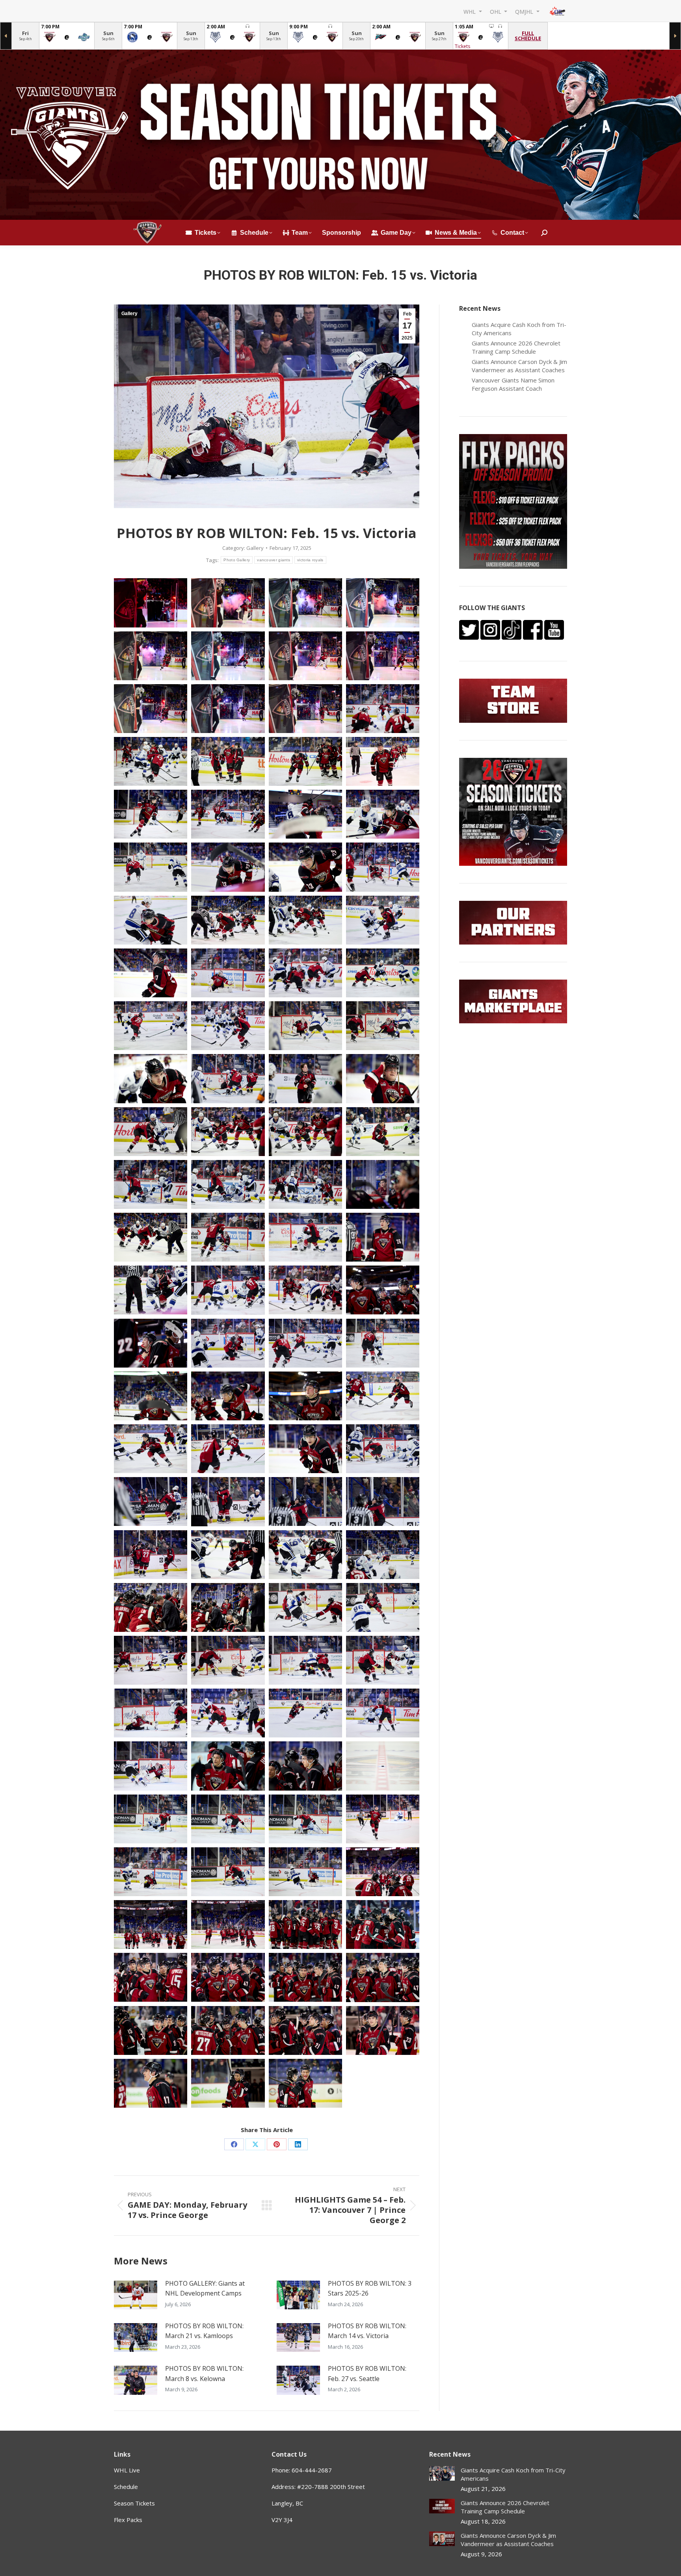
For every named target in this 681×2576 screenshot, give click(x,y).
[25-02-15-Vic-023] (305, 867)
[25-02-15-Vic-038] (228, 1078)
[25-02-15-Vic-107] (383, 1977)
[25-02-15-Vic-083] (383, 1660)
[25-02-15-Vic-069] (151, 1501)
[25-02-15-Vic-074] (305, 1555)
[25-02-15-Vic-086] (305, 1713)
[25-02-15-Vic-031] (305, 973)
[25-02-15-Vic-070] (228, 1501)
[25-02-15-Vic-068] (383, 1449)
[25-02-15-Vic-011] (305, 709)
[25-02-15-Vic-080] (151, 1660)
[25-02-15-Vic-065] (151, 1449)
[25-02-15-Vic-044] (383, 1132)
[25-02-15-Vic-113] (228, 2083)
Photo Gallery (237, 560)
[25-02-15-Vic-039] (305, 1078)
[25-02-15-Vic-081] (228, 1660)
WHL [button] (470, 11)
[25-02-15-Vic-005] (151, 656)
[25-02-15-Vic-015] (305, 761)
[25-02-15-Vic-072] (151, 1555)
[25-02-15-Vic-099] (383, 1872)
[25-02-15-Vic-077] (228, 1607)
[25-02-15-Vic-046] (228, 1184)
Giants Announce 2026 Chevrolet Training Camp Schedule (516, 347)
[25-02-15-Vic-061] (151, 1396)
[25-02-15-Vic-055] (305, 1290)
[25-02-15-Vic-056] (383, 1290)
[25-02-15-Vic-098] (305, 1872)
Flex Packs (128, 2520)
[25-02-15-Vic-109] (228, 2030)
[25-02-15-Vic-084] (151, 1713)
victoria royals (310, 560)
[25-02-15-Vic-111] (383, 2030)
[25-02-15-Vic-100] (151, 1925)
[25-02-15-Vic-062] (228, 1396)
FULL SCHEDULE (528, 36)
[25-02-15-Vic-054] (228, 1290)
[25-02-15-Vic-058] (228, 1343)
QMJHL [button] (525, 11)
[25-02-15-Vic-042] (228, 1132)
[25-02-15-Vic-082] (305, 1660)
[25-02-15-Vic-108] (151, 2030)
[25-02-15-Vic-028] (383, 920)
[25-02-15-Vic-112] (151, 2083)
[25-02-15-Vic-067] (305, 1449)
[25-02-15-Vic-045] (151, 1184)
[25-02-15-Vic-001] (151, 603)
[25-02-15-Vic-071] (305, 1501)
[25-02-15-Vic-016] (383, 761)
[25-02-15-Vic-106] (305, 1977)
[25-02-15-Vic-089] (228, 1766)
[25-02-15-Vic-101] (228, 1925)
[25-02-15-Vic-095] (383, 1819)
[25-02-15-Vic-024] (383, 867)
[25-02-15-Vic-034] (228, 1026)
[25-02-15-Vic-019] (305, 814)
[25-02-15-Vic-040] (383, 1078)
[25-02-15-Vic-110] (305, 2030)
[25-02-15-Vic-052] (383, 1237)
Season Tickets (134, 2503)
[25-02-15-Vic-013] (151, 761)
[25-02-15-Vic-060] (383, 1343)
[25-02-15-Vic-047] (305, 1184)
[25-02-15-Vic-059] (305, 1343)
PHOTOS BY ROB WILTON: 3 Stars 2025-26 (370, 2288)
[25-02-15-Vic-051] (305, 1237)
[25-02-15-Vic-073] (228, 1555)
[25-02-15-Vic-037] (151, 1078)
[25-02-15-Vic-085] (228, 1713)
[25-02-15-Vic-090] (305, 1766)
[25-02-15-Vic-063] (305, 1396)
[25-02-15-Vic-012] (383, 709)
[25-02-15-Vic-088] (151, 1766)
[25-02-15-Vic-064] (383, 1396)
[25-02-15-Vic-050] (228, 1237)
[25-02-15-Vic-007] (305, 656)
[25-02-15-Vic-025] (151, 920)
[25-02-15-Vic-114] (305, 2083)
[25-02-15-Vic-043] (305, 1132)
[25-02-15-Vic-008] (383, 656)
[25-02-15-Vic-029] (151, 973)
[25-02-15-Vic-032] (383, 973)
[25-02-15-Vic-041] (151, 1132)
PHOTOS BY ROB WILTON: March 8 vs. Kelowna (204, 2374)
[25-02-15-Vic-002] (228, 603)
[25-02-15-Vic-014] (228, 761)
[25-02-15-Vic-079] (383, 1607)
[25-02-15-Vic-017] (151, 814)
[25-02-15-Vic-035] (305, 1026)
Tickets (462, 46)
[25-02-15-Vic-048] (383, 1184)
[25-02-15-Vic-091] (383, 1766)
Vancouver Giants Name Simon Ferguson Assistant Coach (513, 384)
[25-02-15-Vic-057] (151, 1343)
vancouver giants (274, 560)
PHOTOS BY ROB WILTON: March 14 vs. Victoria (367, 2331)
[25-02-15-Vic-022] (228, 867)
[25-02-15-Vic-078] (305, 1607)
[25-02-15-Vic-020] (383, 814)
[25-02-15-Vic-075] (383, 1555)
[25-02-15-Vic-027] (305, 920)
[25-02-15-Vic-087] (383, 1713)
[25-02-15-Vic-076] (151, 1607)
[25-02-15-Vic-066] (228, 1449)
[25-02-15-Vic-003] (305, 603)
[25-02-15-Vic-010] (228, 709)
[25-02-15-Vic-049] (151, 1237)
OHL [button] (496, 11)
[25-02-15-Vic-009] (151, 709)
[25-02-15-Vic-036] (383, 1026)
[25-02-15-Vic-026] (228, 920)
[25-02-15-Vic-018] (228, 814)
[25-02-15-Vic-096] (151, 1872)
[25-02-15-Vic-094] (305, 1819)
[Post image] (136, 2295)
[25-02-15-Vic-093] (228, 1819)
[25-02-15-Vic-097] (228, 1872)
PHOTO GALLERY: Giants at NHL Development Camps (205, 2288)
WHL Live (127, 2470)
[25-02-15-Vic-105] (228, 1977)
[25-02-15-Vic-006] (228, 656)
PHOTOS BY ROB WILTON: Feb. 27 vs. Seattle (367, 2374)
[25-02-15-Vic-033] (151, 1026)
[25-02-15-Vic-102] (305, 1925)
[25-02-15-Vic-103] (383, 1925)
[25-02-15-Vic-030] (228, 973)
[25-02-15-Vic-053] (151, 1290)
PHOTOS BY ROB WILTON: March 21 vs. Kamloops (204, 2331)
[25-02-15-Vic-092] (151, 1819)
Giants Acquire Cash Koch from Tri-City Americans (519, 329)
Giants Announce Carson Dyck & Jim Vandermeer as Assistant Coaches (519, 366)
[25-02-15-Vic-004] (383, 603)
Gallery (129, 314)
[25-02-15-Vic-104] (151, 1977)
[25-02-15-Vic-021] (151, 867)
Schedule (126, 2487)
